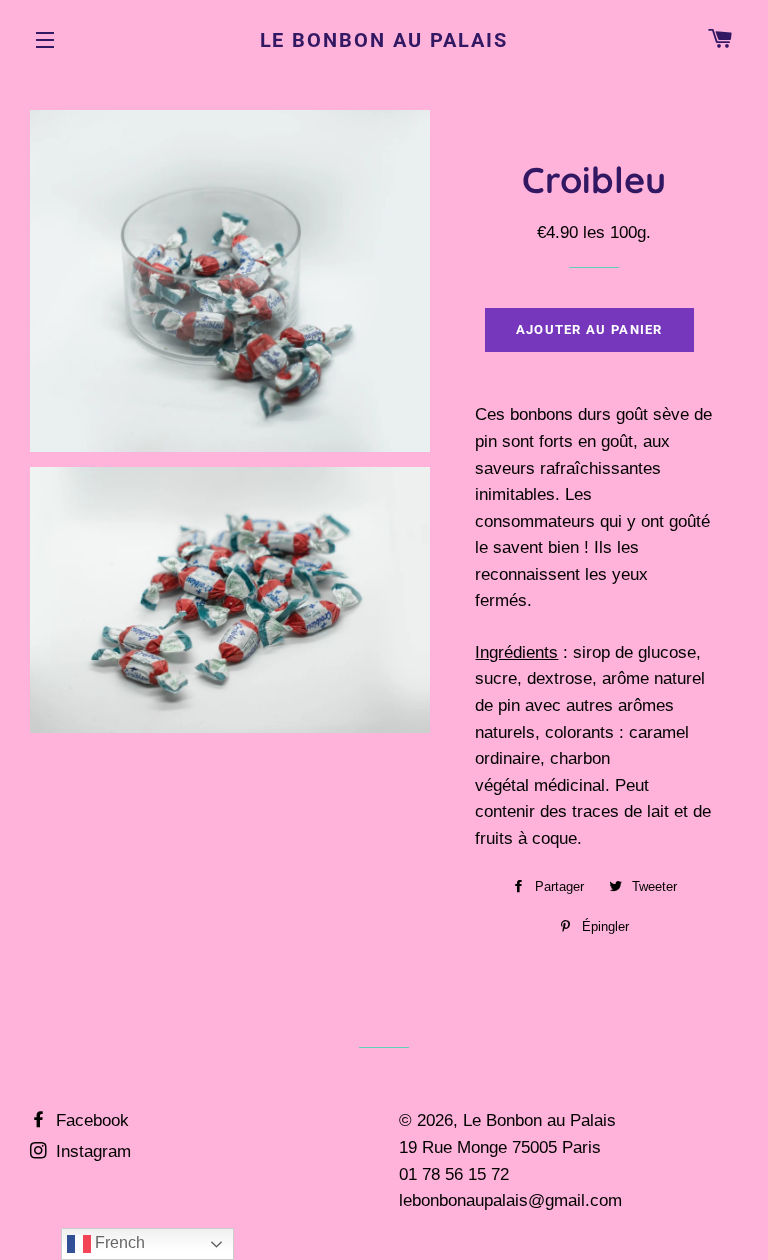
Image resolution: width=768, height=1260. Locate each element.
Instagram (91, 1151)
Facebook (90, 1120)
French (118, 1242)
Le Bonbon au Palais (384, 40)
